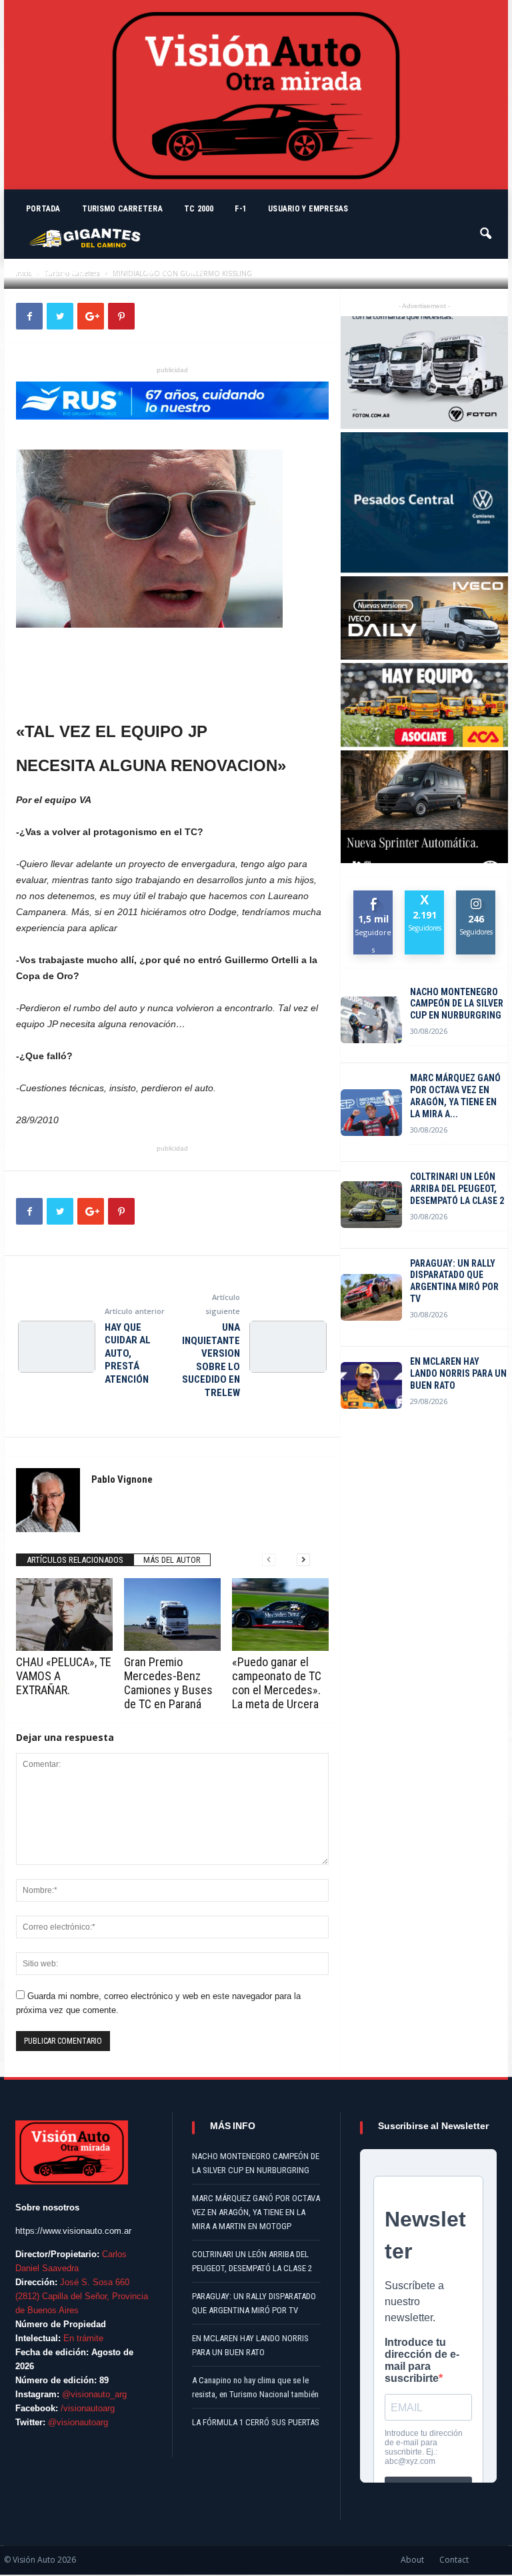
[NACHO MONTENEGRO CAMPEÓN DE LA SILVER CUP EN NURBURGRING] (371, 1020)
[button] (487, 227)
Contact (454, 2560)
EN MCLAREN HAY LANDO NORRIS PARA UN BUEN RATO (458, 1373)
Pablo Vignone (58, 272)
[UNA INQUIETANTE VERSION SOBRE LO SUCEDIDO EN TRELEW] (288, 1347)
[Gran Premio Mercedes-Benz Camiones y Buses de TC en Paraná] (172, 1614)
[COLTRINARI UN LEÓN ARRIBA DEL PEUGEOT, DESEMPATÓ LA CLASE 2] (371, 1205)
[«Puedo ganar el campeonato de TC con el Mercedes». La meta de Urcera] (280, 1614)
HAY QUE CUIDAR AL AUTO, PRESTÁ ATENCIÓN (128, 1353)
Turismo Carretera (122, 209)
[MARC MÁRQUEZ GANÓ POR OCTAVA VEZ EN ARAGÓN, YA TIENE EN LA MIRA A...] (371, 1113)
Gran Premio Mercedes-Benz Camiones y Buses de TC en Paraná (168, 1683)
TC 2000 (199, 209)
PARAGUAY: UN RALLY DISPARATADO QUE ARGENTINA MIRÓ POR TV (454, 1281)
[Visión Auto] (256, 95)
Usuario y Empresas (308, 209)
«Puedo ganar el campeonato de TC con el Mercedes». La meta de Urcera (277, 1683)
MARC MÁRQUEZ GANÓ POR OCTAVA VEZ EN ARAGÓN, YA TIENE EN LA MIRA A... (455, 1096)
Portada (43, 209)
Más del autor (172, 1560)
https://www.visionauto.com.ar (73, 2231)
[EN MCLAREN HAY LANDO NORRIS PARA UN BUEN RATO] (371, 1385)
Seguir (476, 895)
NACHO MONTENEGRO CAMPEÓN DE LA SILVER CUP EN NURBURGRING (457, 1004)
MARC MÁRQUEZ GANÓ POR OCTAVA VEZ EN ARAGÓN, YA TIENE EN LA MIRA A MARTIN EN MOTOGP (256, 2212)
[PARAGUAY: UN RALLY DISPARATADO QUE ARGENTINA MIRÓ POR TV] (371, 1297)
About (412, 2560)
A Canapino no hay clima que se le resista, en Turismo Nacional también (255, 2387)
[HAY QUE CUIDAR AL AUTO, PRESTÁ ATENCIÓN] (57, 1347)
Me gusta (374, 900)
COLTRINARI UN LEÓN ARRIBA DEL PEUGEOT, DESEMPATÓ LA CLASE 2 (457, 1189)
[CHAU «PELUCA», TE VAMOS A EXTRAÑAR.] (64, 1614)
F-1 (241, 209)
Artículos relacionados (75, 1560)
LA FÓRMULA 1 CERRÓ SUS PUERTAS (256, 2422)
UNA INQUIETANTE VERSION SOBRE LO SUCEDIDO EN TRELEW (211, 1360)
